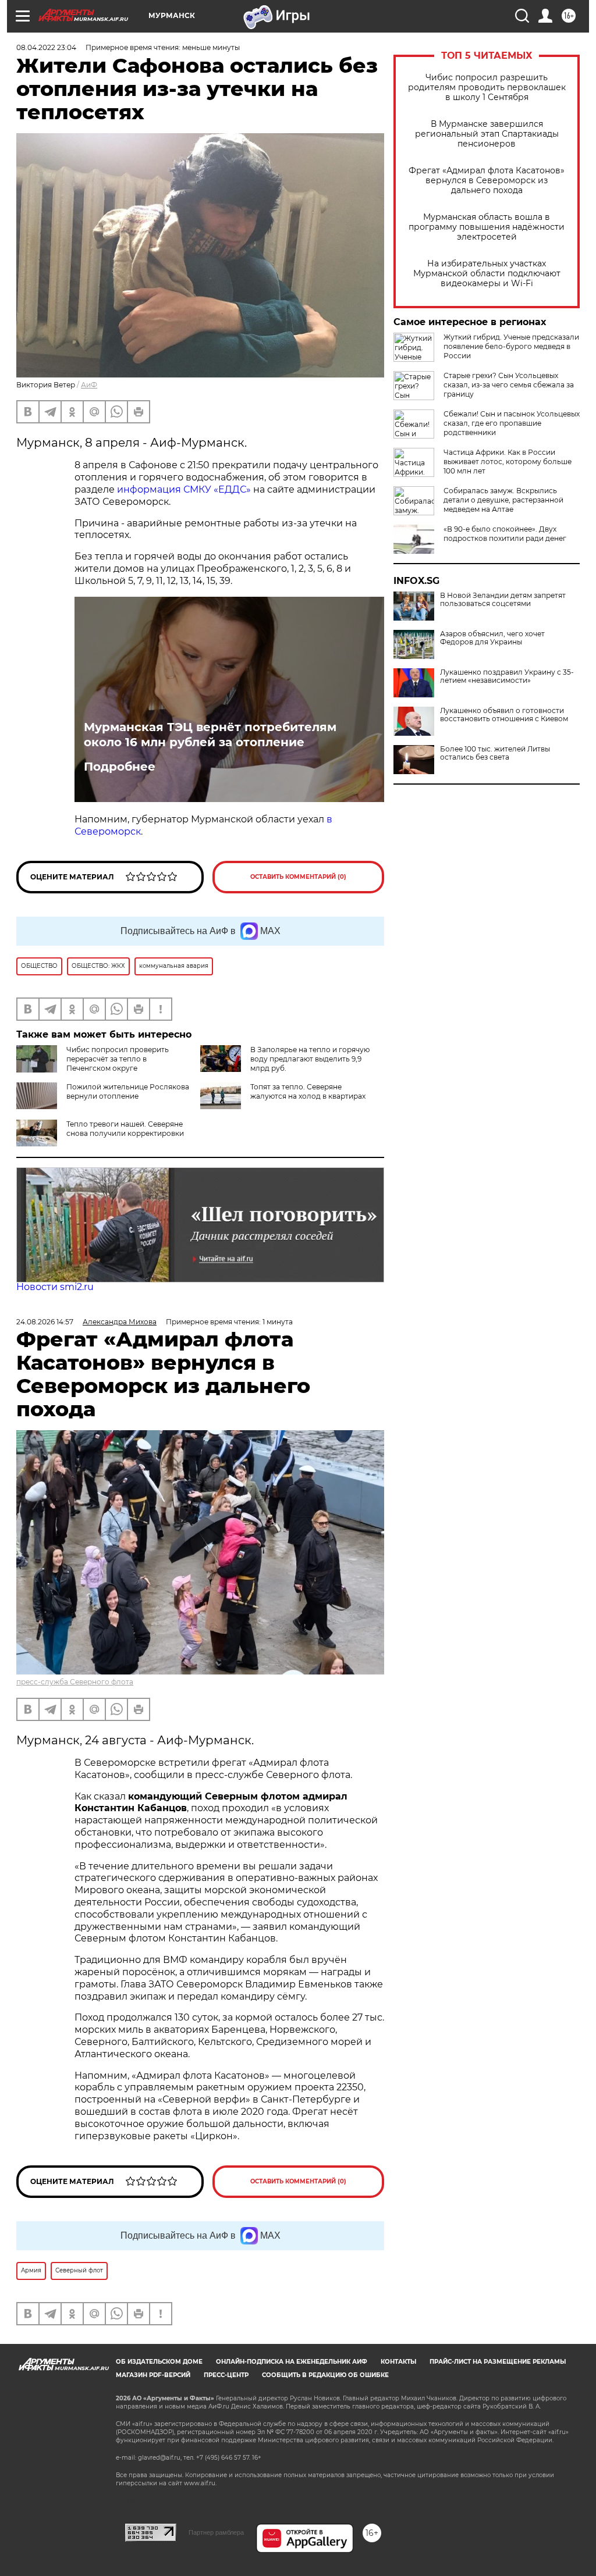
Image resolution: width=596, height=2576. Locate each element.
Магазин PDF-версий (153, 2375)
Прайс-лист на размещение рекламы (498, 2362)
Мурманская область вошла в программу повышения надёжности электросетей (487, 227)
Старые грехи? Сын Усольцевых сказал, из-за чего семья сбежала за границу (509, 385)
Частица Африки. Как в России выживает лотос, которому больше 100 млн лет (508, 462)
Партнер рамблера (216, 2532)
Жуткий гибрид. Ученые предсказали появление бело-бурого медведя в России (511, 346)
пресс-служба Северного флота (75, 1682)
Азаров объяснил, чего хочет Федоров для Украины (492, 638)
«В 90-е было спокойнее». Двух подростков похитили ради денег (505, 534)
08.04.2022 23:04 (46, 47)
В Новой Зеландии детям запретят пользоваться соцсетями (503, 600)
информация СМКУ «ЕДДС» (184, 489)
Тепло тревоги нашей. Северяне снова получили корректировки (125, 1129)
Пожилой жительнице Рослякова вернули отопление (128, 1091)
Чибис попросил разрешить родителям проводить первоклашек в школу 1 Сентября (487, 88)
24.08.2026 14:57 (45, 1322)
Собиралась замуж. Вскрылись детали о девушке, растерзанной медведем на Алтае (503, 500)
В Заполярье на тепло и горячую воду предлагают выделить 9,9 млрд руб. (310, 1059)
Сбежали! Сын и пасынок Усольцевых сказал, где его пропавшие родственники (512, 423)
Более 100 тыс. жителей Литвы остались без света (495, 753)
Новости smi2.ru (55, 1287)
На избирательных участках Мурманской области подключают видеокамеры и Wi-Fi (487, 274)
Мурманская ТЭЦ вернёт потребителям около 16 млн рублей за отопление (210, 735)
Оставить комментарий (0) (298, 877)
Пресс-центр (226, 2375)
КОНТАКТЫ (398, 2362)
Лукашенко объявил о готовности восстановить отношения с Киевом (504, 715)
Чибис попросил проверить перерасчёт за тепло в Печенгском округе (118, 1059)
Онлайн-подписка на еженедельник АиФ (292, 2362)
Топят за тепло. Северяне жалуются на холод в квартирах (308, 1091)
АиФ (89, 385)
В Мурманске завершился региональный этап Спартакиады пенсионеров (487, 134)
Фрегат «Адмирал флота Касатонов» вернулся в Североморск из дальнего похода (487, 181)
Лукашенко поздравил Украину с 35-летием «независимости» (507, 676)
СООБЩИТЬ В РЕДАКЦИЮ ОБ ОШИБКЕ (325, 2375)
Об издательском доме (159, 2362)
